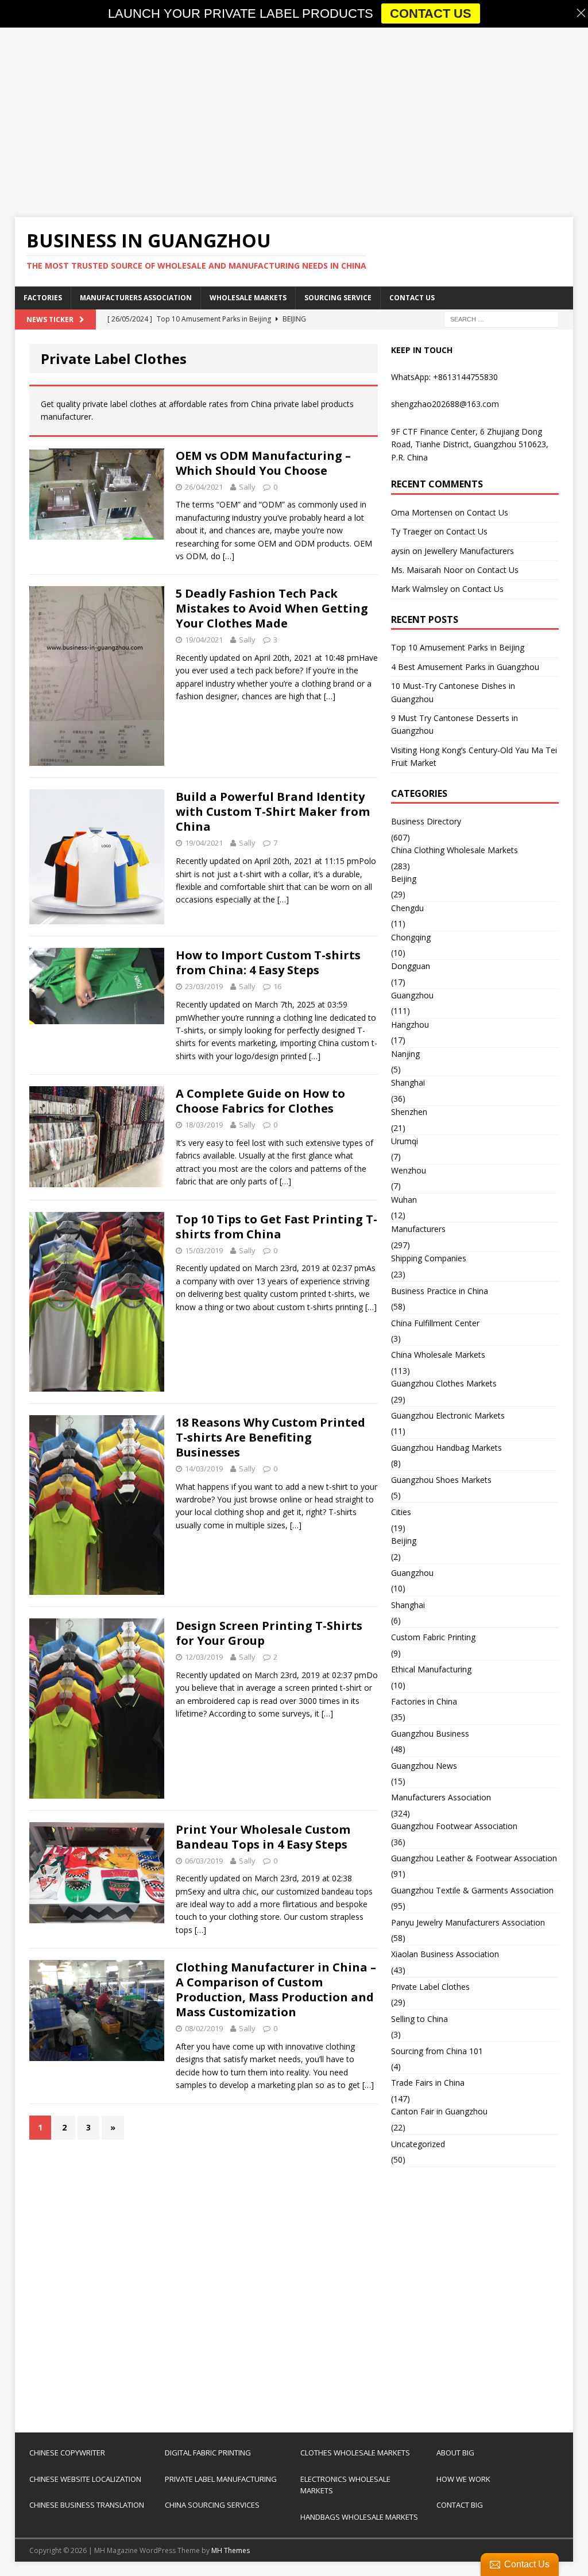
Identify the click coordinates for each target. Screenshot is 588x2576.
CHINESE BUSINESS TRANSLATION (87, 2505)
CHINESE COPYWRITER (67, 2453)
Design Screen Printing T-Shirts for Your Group (269, 1633)
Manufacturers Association (136, 298)
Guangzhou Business (430, 1734)
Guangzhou (412, 995)
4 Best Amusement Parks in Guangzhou (465, 667)
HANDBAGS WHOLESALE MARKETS (359, 2517)
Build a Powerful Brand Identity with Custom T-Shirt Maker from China (273, 811)
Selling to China (419, 2019)
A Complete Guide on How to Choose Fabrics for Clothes (260, 1101)
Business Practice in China (440, 1291)
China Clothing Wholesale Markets (454, 850)
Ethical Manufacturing (431, 1669)
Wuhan (404, 1200)
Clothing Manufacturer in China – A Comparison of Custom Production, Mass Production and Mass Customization (276, 1990)
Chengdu (407, 908)
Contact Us (412, 298)
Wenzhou (409, 1170)
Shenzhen (409, 1112)
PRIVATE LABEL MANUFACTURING (221, 2479)
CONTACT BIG (460, 2505)
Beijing (404, 879)
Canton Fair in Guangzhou (439, 2111)
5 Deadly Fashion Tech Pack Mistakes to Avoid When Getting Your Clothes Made (272, 608)
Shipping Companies (429, 1258)
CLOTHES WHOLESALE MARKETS (355, 2453)
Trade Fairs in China (428, 2083)
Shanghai (408, 1082)
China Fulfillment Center (435, 1323)
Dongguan (411, 966)
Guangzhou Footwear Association (454, 1826)
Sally (247, 487)
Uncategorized (418, 2144)
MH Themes (231, 2550)
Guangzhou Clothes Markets (444, 1383)
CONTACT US (431, 13)
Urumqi (405, 1141)
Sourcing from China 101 (437, 2051)
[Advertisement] (294, 122)
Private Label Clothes (430, 1987)
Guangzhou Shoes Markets (441, 1480)
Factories (43, 298)
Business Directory (426, 821)
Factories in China (424, 1701)
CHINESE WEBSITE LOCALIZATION (85, 2479)
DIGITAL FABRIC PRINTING (208, 2453)
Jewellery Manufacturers (469, 551)
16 (277, 986)
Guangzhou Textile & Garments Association (472, 1890)
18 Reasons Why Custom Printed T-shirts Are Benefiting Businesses (270, 1437)
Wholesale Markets (248, 298)
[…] (229, 556)
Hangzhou (410, 1024)
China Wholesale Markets (438, 1355)
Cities (401, 1512)
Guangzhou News (424, 1766)
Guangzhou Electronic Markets (448, 1415)
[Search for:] (501, 318)
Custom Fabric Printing (433, 1637)
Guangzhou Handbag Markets (446, 1448)
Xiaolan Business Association (445, 1954)
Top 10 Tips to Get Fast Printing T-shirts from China (276, 1227)
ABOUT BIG (455, 2453)
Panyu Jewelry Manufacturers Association (468, 1922)
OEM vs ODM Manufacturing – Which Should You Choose (263, 463)
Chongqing (411, 937)
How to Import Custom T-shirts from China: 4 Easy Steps (268, 962)
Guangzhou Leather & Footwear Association (474, 1858)
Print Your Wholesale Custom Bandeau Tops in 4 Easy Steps (263, 1837)
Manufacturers (418, 1229)
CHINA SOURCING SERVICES (212, 2505)
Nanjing (405, 1054)
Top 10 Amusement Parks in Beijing (458, 647)
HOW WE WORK (463, 2479)
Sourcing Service (338, 298)
